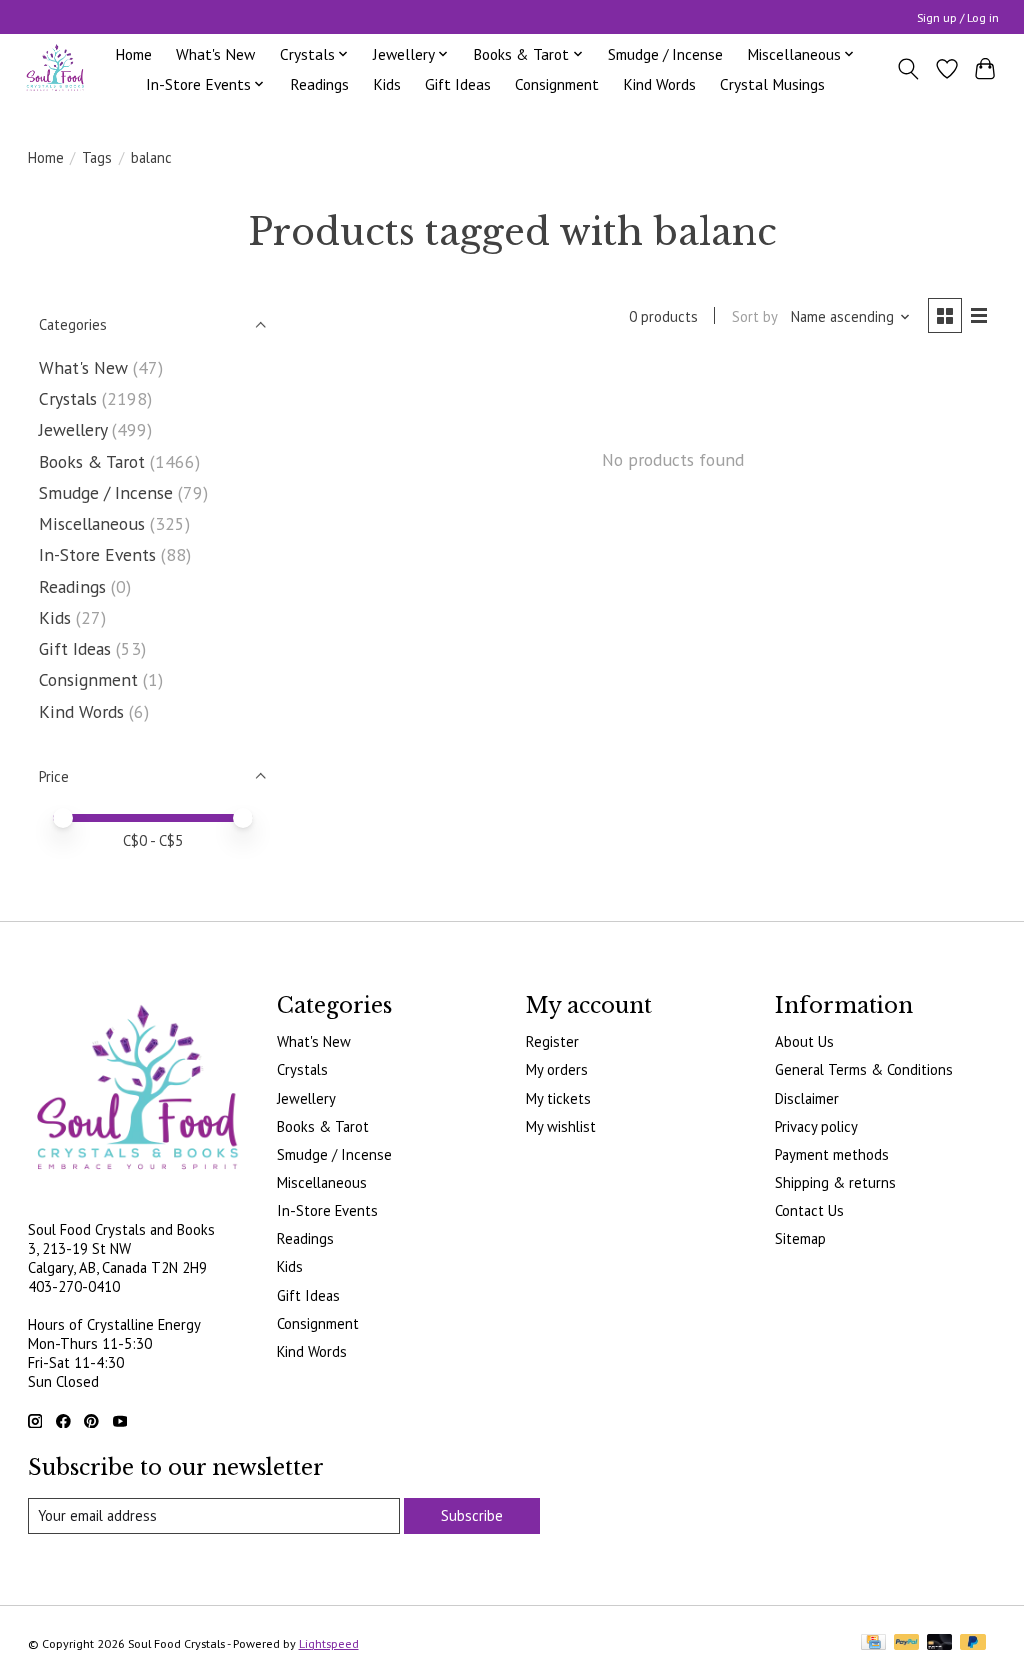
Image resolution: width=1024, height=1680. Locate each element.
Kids (387, 84)
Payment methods (832, 1154)
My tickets (558, 1098)
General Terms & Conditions (864, 1069)
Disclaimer (807, 1098)
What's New (215, 54)
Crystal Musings (772, 84)
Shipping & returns (835, 1182)
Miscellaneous (92, 523)
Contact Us (809, 1210)
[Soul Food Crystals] (55, 68)
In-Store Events (97, 554)
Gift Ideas (458, 84)
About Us (804, 1041)
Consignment (557, 84)
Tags (97, 157)
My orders (557, 1069)
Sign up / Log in (958, 17)
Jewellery (73, 429)
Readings (319, 84)
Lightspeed (329, 1643)
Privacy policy (816, 1126)
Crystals (68, 398)
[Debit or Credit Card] (940, 1643)
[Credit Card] (873, 1643)
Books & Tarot (92, 461)
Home (133, 54)
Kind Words (659, 84)
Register (552, 1041)
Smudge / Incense (665, 54)
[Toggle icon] (907, 69)
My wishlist (561, 1126)
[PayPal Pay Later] (973, 1643)
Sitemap (800, 1238)
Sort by (755, 316)
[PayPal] (907, 1643)
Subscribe (472, 1515)
